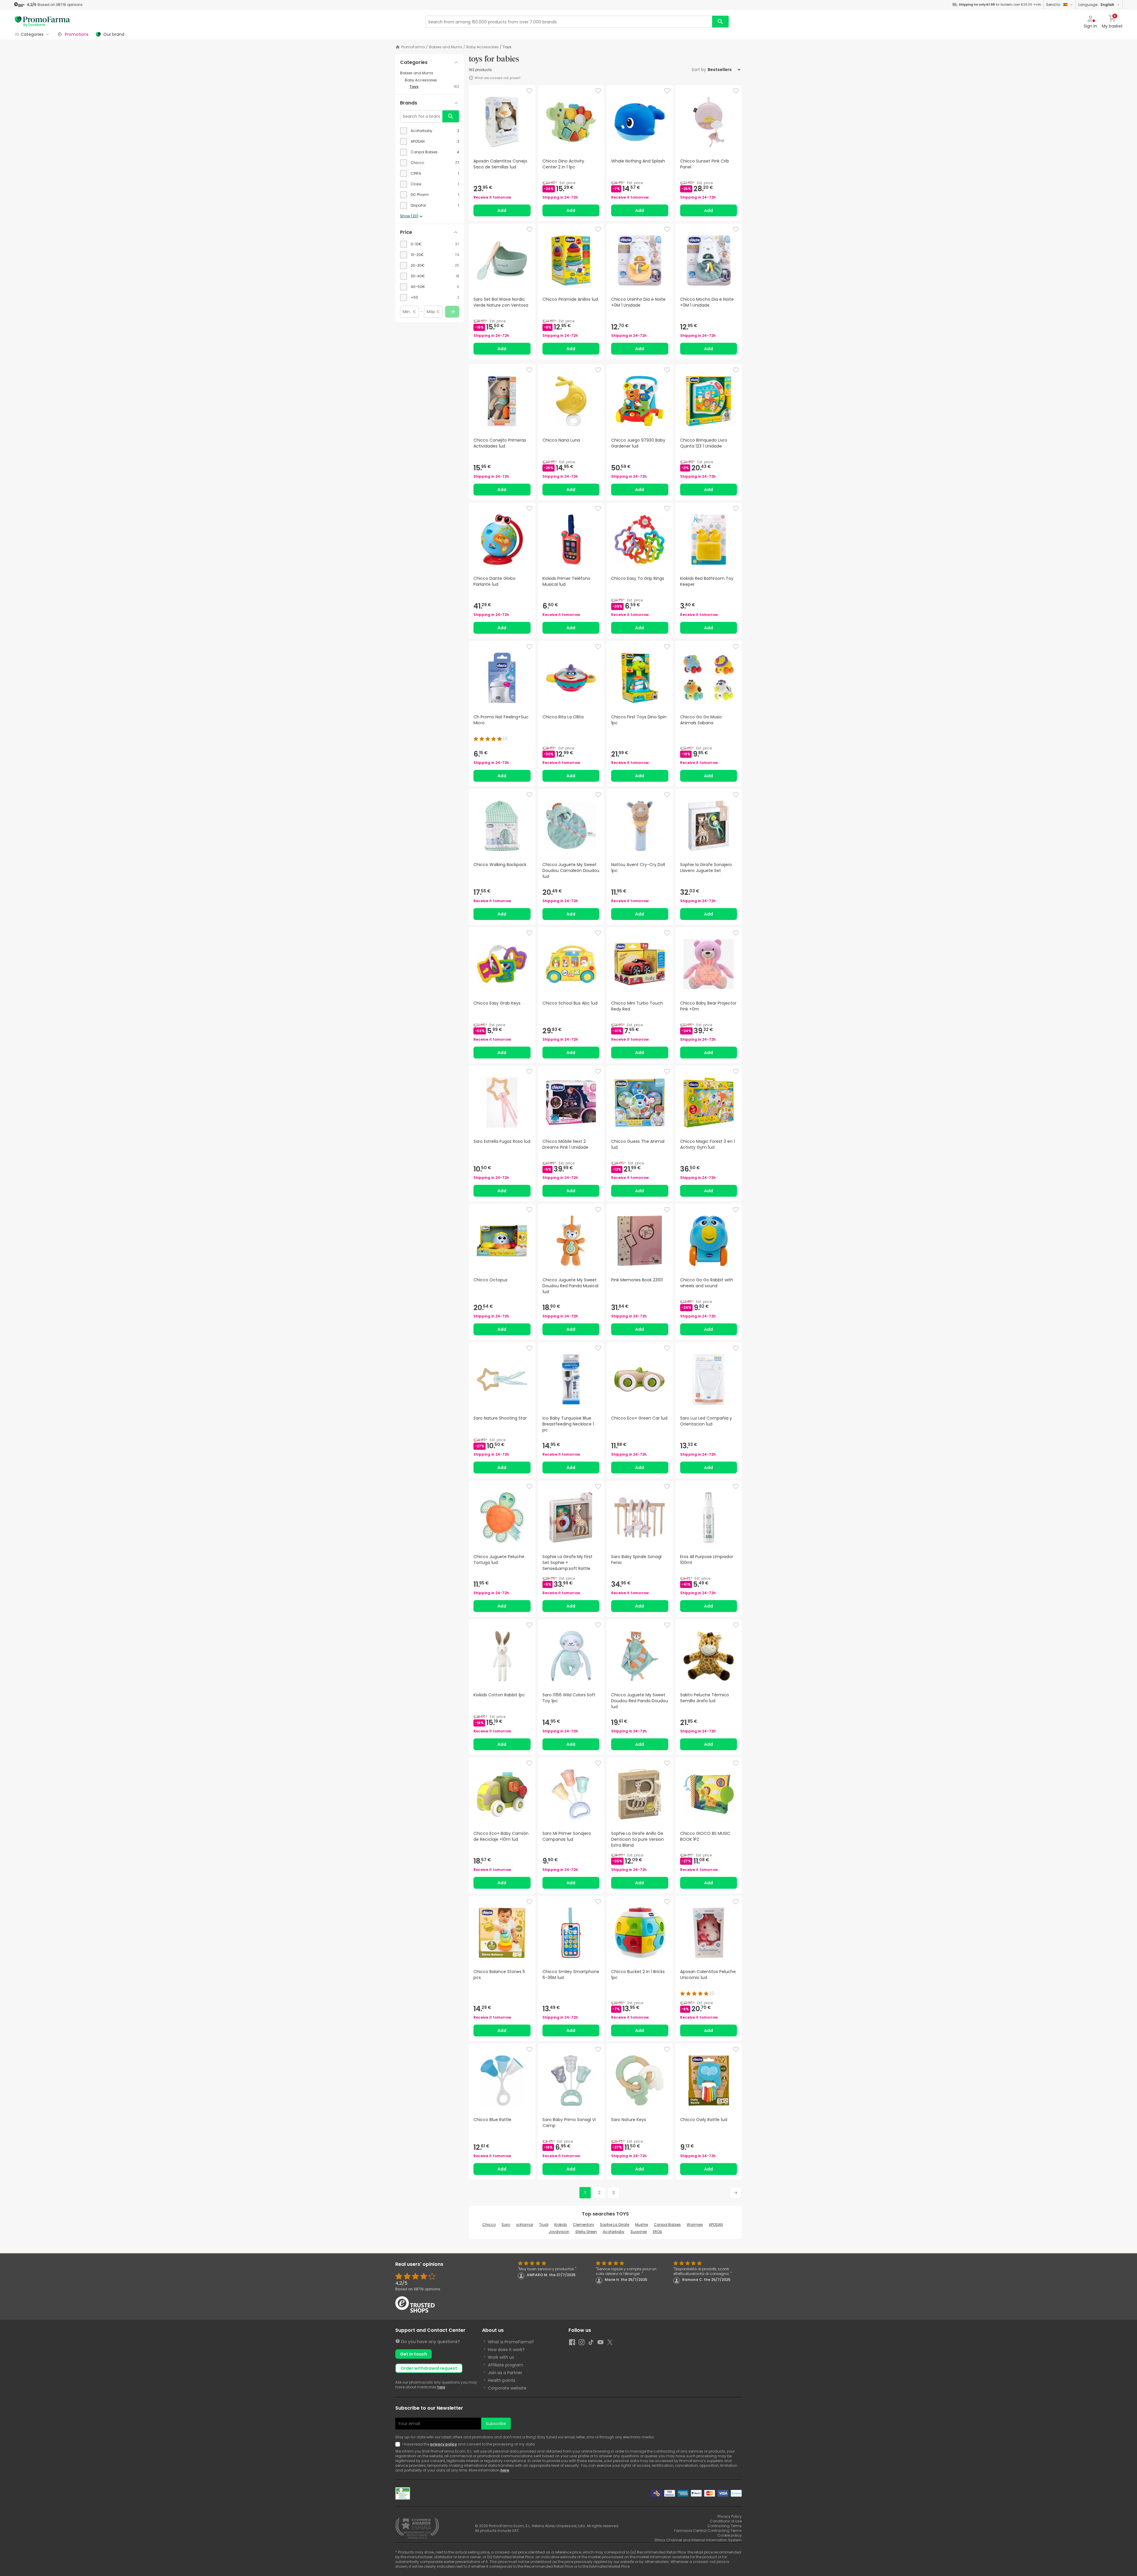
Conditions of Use (726, 2521)
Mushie (641, 2225)
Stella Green (586, 2232)
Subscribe (496, 2424)
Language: (1096, 5)
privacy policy (444, 2444)
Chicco (489, 2225)
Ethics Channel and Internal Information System (698, 2540)
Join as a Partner (505, 2373)
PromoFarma (413, 47)
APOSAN (716, 2225)
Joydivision (559, 2232)
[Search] (720, 22)
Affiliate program (506, 2365)
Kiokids (561, 2225)
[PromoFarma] (42, 22)
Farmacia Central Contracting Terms (708, 2531)
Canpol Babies (667, 2225)
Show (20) (409, 216)
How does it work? (506, 2350)
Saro (506, 2225)
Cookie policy (730, 2535)
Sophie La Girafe (615, 2225)
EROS (657, 2232)
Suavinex (639, 2232)
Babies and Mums (446, 47)
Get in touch (413, 2354)
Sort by (699, 70)
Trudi (544, 2225)
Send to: (1054, 5)
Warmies (695, 2225)
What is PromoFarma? (511, 2342)
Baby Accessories (482, 47)
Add (502, 210)
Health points (502, 2380)
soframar (525, 2225)
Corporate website (507, 2388)
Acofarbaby (614, 2232)
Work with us (501, 2357)
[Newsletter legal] (399, 2444)
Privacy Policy (730, 2516)
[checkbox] (430, 131)
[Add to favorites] (529, 91)
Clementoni (583, 2225)
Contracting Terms (725, 2526)
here (441, 2387)
